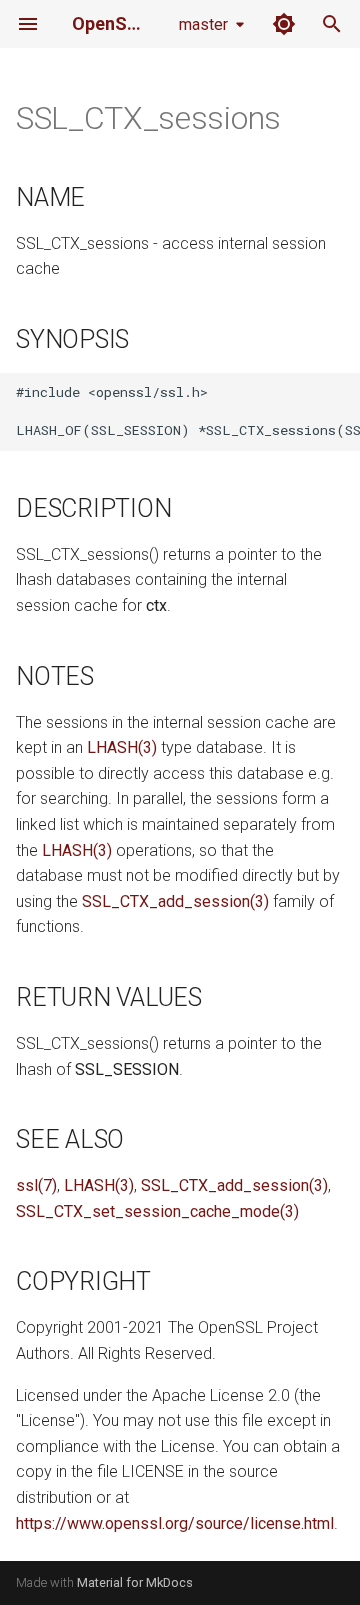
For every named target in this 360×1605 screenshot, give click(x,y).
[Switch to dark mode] (284, 24)
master (203, 24)
